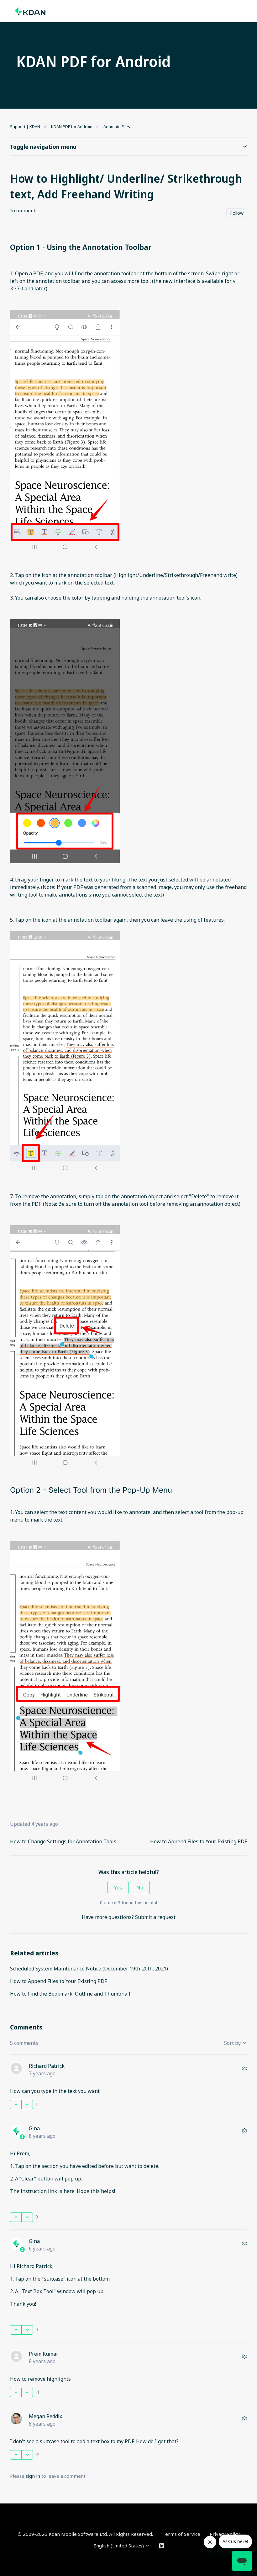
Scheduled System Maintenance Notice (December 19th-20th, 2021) (89, 1969)
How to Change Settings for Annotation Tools (63, 1841)
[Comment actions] (244, 2068)
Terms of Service (181, 2534)
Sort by (233, 2043)
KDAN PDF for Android (72, 127)
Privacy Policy (225, 2534)
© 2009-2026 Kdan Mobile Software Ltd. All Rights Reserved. (85, 2534)
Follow (237, 213)
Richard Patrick (47, 2066)
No (140, 1888)
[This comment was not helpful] (27, 2104)
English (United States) (119, 2546)
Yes (118, 1888)
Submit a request (155, 1917)
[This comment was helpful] (16, 2104)
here (69, 2191)
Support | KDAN (25, 127)
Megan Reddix (45, 2416)
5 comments (24, 210)
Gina (34, 2128)
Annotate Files (117, 127)
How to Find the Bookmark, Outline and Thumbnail (70, 1994)
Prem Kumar (44, 2354)
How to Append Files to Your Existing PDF (199, 1841)
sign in (33, 2476)
